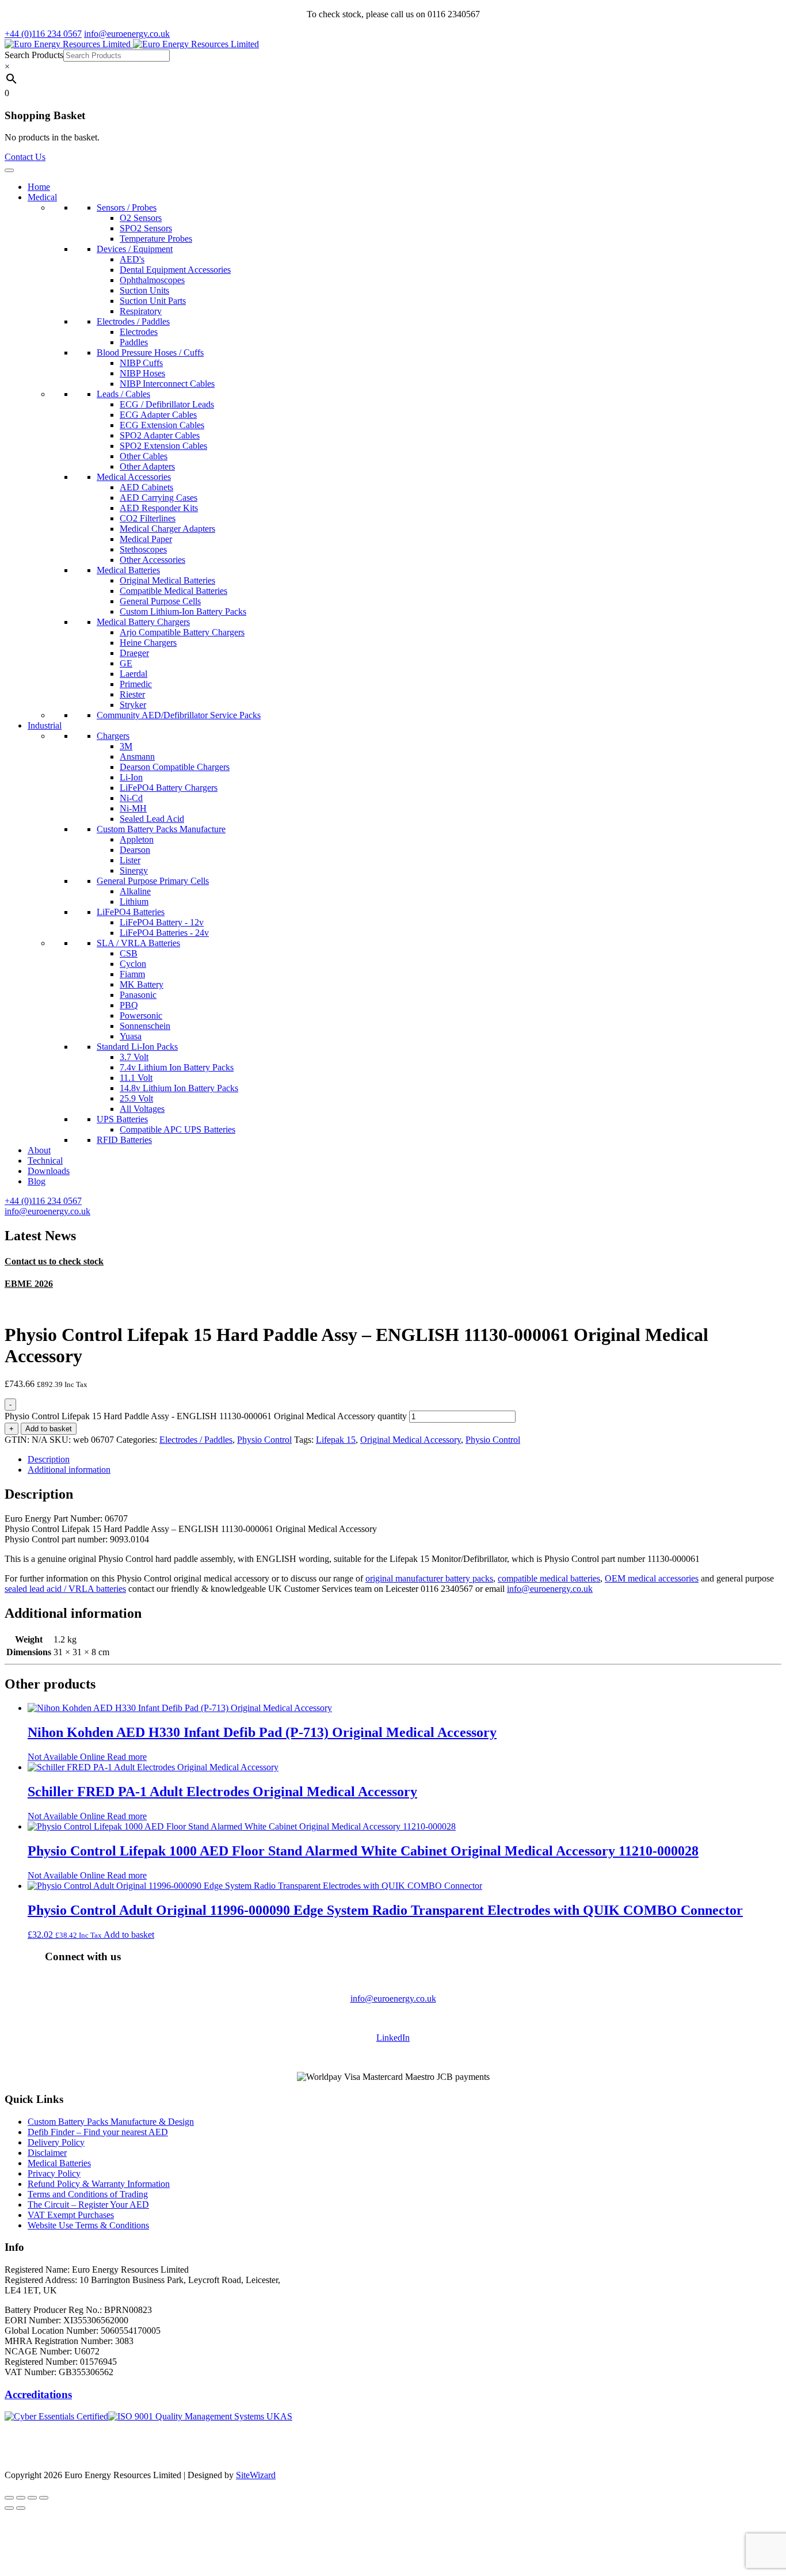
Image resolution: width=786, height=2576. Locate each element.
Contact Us (25, 157)
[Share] (32, 2498)
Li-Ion (131, 777)
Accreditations (38, 2394)
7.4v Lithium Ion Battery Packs (177, 1067)
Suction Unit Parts (153, 301)
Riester (132, 694)
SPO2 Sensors (146, 228)
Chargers (113, 736)
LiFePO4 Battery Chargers (169, 788)
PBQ (129, 1005)
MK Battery (142, 984)
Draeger (134, 653)
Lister (130, 860)
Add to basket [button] (129, 1935)
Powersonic (141, 1015)
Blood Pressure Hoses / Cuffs (150, 353)
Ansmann (137, 757)
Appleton (137, 839)
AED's (132, 259)
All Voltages (142, 1109)
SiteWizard (256, 2475)
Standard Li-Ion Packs (137, 1047)
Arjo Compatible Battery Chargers (182, 632)
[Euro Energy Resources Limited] (132, 44)
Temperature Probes (156, 239)
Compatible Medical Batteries (173, 591)
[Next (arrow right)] (21, 2508)
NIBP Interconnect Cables (167, 384)
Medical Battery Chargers (143, 622)
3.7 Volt (134, 1057)
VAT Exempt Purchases (71, 2215)
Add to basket (49, 1429)
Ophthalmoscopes (152, 280)
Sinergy (134, 870)
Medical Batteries (128, 570)
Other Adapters (147, 466)
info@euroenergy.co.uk (550, 1589)
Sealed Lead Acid (152, 819)
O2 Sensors (141, 218)
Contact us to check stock (54, 1261)
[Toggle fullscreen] (21, 2498)
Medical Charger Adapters (167, 529)
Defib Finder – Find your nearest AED (98, 2132)
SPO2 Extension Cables (163, 446)
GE (126, 663)
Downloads (49, 1171)
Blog (37, 1181)
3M (126, 746)
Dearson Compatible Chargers (175, 767)
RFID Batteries (124, 1140)
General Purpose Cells (160, 601)
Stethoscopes (143, 549)
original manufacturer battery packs (429, 1578)
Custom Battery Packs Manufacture (161, 829)
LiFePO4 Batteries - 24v (164, 933)
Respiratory (141, 311)
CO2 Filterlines (148, 518)
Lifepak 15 (336, 1440)
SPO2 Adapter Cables (160, 435)
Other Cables (144, 456)
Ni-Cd (131, 798)
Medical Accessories (134, 477)
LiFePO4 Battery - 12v (162, 922)
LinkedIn (393, 2038)
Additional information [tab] (69, 1470)
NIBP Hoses (142, 373)
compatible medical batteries (549, 1578)
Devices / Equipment (135, 249)
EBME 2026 (29, 1284)
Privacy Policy (54, 2173)
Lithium (134, 902)
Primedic (136, 684)
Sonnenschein (145, 1026)
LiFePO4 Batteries (131, 912)
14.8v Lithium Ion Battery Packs (179, 1088)
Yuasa (131, 1036)
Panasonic (138, 995)
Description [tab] (49, 1459)
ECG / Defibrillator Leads (167, 404)
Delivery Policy (56, 2142)
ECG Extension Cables (162, 425)
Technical (45, 1161)
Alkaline (135, 891)
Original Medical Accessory (411, 1440)
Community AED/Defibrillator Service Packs (179, 715)
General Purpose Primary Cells (153, 881)
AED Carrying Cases (159, 498)
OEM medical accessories (652, 1578)
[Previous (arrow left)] (9, 2508)
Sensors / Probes (127, 207)
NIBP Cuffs (141, 363)
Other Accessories (152, 560)
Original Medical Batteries (167, 580)
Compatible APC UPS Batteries (178, 1129)
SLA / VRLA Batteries (138, 943)
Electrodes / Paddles (133, 321)
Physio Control (264, 1440)
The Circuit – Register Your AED (88, 2205)
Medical (42, 197)
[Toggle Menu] (9, 170)
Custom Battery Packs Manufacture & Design (111, 2122)
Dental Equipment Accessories (175, 270)
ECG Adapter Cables (158, 415)
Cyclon (133, 964)
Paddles (134, 342)
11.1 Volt (136, 1078)
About (39, 1150)
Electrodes (139, 332)
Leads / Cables (123, 394)
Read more (127, 1757)
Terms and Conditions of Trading (88, 2194)
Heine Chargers (148, 643)
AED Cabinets (146, 487)
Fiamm (132, 974)
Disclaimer (47, 2153)
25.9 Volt (136, 1098)
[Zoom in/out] (9, 2498)
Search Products (34, 55)
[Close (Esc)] (44, 2498)
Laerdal (133, 674)
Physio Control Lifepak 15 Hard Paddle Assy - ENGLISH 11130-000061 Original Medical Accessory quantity (206, 1416)
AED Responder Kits (159, 508)
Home (39, 187)
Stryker (133, 705)
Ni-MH (133, 808)
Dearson (135, 850)
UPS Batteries (122, 1119)
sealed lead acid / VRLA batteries (65, 1589)
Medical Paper (146, 539)
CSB (129, 953)
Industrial (45, 725)
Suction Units (144, 290)
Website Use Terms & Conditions (88, 2225)
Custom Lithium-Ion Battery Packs (183, 611)
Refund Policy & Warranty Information (99, 2184)
